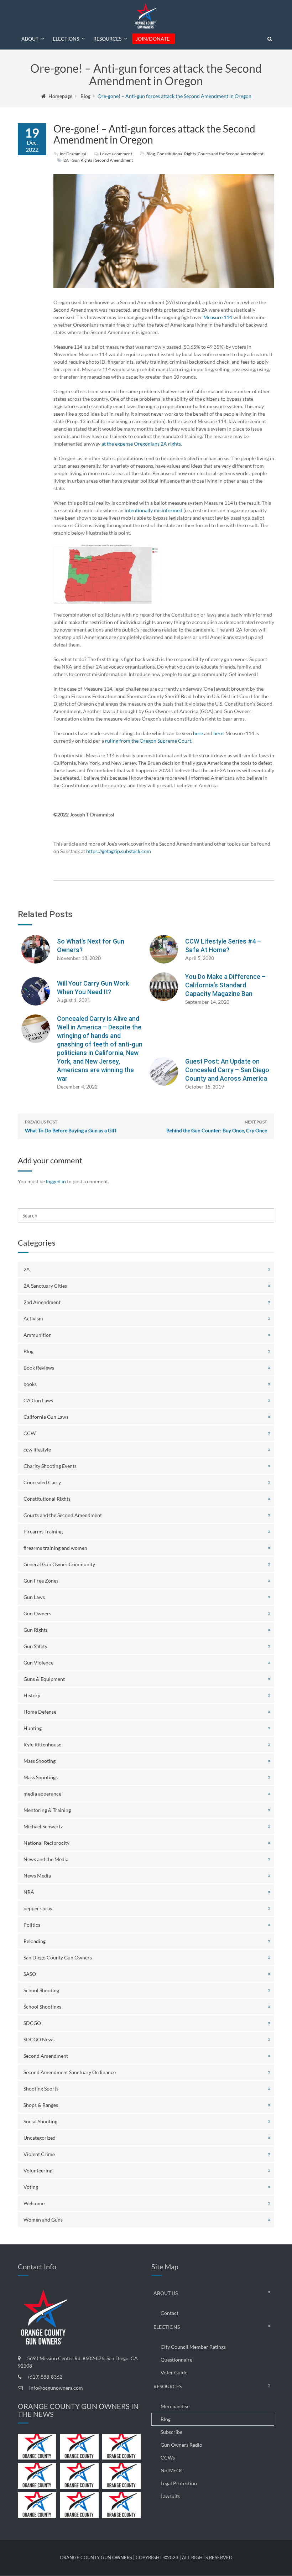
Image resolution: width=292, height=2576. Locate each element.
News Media (37, 1876)
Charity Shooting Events (50, 1466)
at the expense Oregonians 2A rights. (142, 444)
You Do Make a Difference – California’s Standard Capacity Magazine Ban (225, 985)
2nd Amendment (42, 1302)
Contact (170, 2313)
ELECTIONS (66, 39)
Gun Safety (35, 1646)
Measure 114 (218, 317)
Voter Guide (174, 2372)
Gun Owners (37, 1613)
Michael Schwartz (43, 1826)
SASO (30, 1974)
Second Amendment (114, 160)
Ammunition (38, 1335)
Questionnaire (176, 2360)
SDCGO (32, 2023)
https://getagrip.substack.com (119, 851)
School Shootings (42, 2007)
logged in (56, 1181)
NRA (29, 1892)
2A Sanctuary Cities (45, 1286)
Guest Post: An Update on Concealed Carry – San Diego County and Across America (227, 1070)
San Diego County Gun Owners (58, 1957)
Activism (33, 1318)
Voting (31, 2187)
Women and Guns (43, 2220)
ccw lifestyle (37, 1450)
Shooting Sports (41, 2089)
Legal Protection (179, 2483)
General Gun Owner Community (59, 1564)
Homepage (60, 96)
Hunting (33, 1728)
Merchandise (175, 2406)
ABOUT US (166, 2293)
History (32, 1695)
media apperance (42, 1794)
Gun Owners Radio (181, 2445)
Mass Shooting (40, 1761)
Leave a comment (116, 154)
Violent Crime (39, 2154)
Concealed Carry (42, 1482)
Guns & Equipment (44, 1679)
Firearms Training (43, 1531)
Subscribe (171, 2432)
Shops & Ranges (41, 2105)
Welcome (34, 2203)
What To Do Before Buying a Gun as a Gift (71, 1126)
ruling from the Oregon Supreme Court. (149, 741)
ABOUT (30, 39)
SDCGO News (39, 2039)
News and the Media (46, 1859)
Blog (85, 96)
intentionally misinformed (153, 510)
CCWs (168, 2458)
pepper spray (38, 1908)
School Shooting (41, 1990)
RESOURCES (107, 39)
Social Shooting (40, 2121)
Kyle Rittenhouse (42, 1744)
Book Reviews (39, 1368)
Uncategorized (40, 2138)
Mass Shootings (41, 1777)
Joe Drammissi (73, 154)
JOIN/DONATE (153, 39)
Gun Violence (38, 1663)
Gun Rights (82, 160)
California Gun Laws (46, 1417)
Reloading (35, 1941)
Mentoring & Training (47, 1810)
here (198, 733)
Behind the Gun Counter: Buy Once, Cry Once (217, 1126)
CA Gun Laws (38, 1400)
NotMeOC (172, 2470)
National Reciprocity (46, 1843)
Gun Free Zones (41, 1581)
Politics (32, 1925)
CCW (30, 1433)
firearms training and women (55, 1548)
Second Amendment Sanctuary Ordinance (70, 2072)
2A (66, 160)
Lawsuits (170, 2496)
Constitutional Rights (176, 154)
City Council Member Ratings (193, 2347)
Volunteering (38, 2170)
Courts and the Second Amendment (231, 154)
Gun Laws (34, 1597)
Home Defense (40, 1712)
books (30, 1384)
